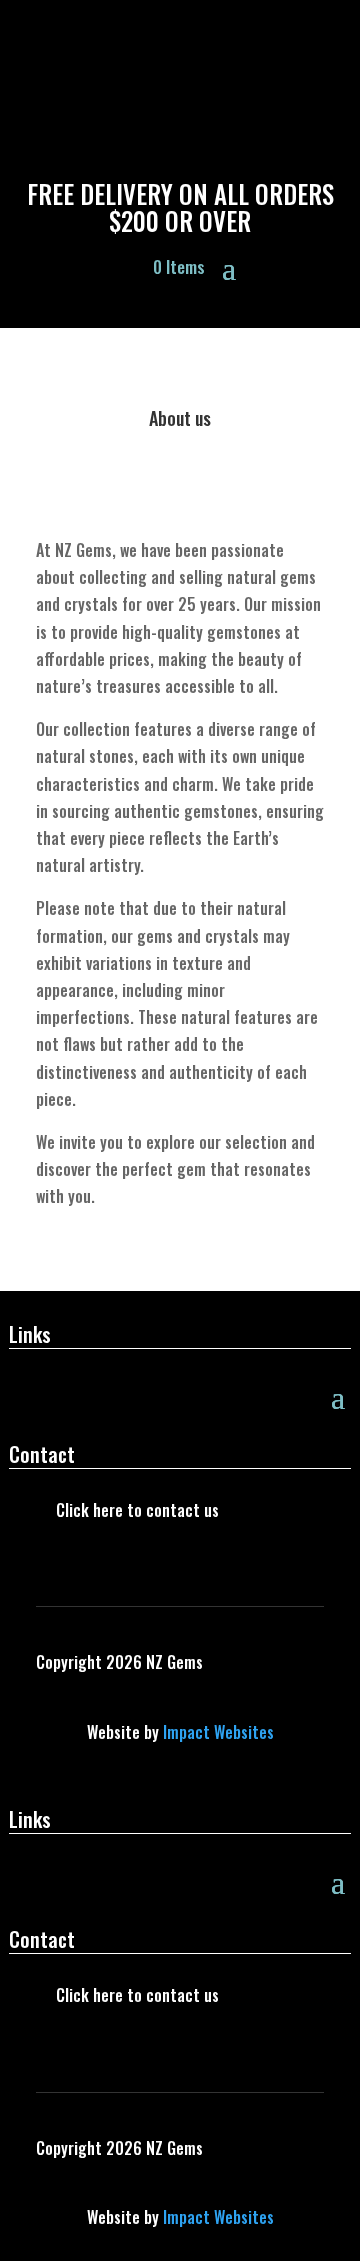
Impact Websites (218, 1732)
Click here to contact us (137, 1510)
